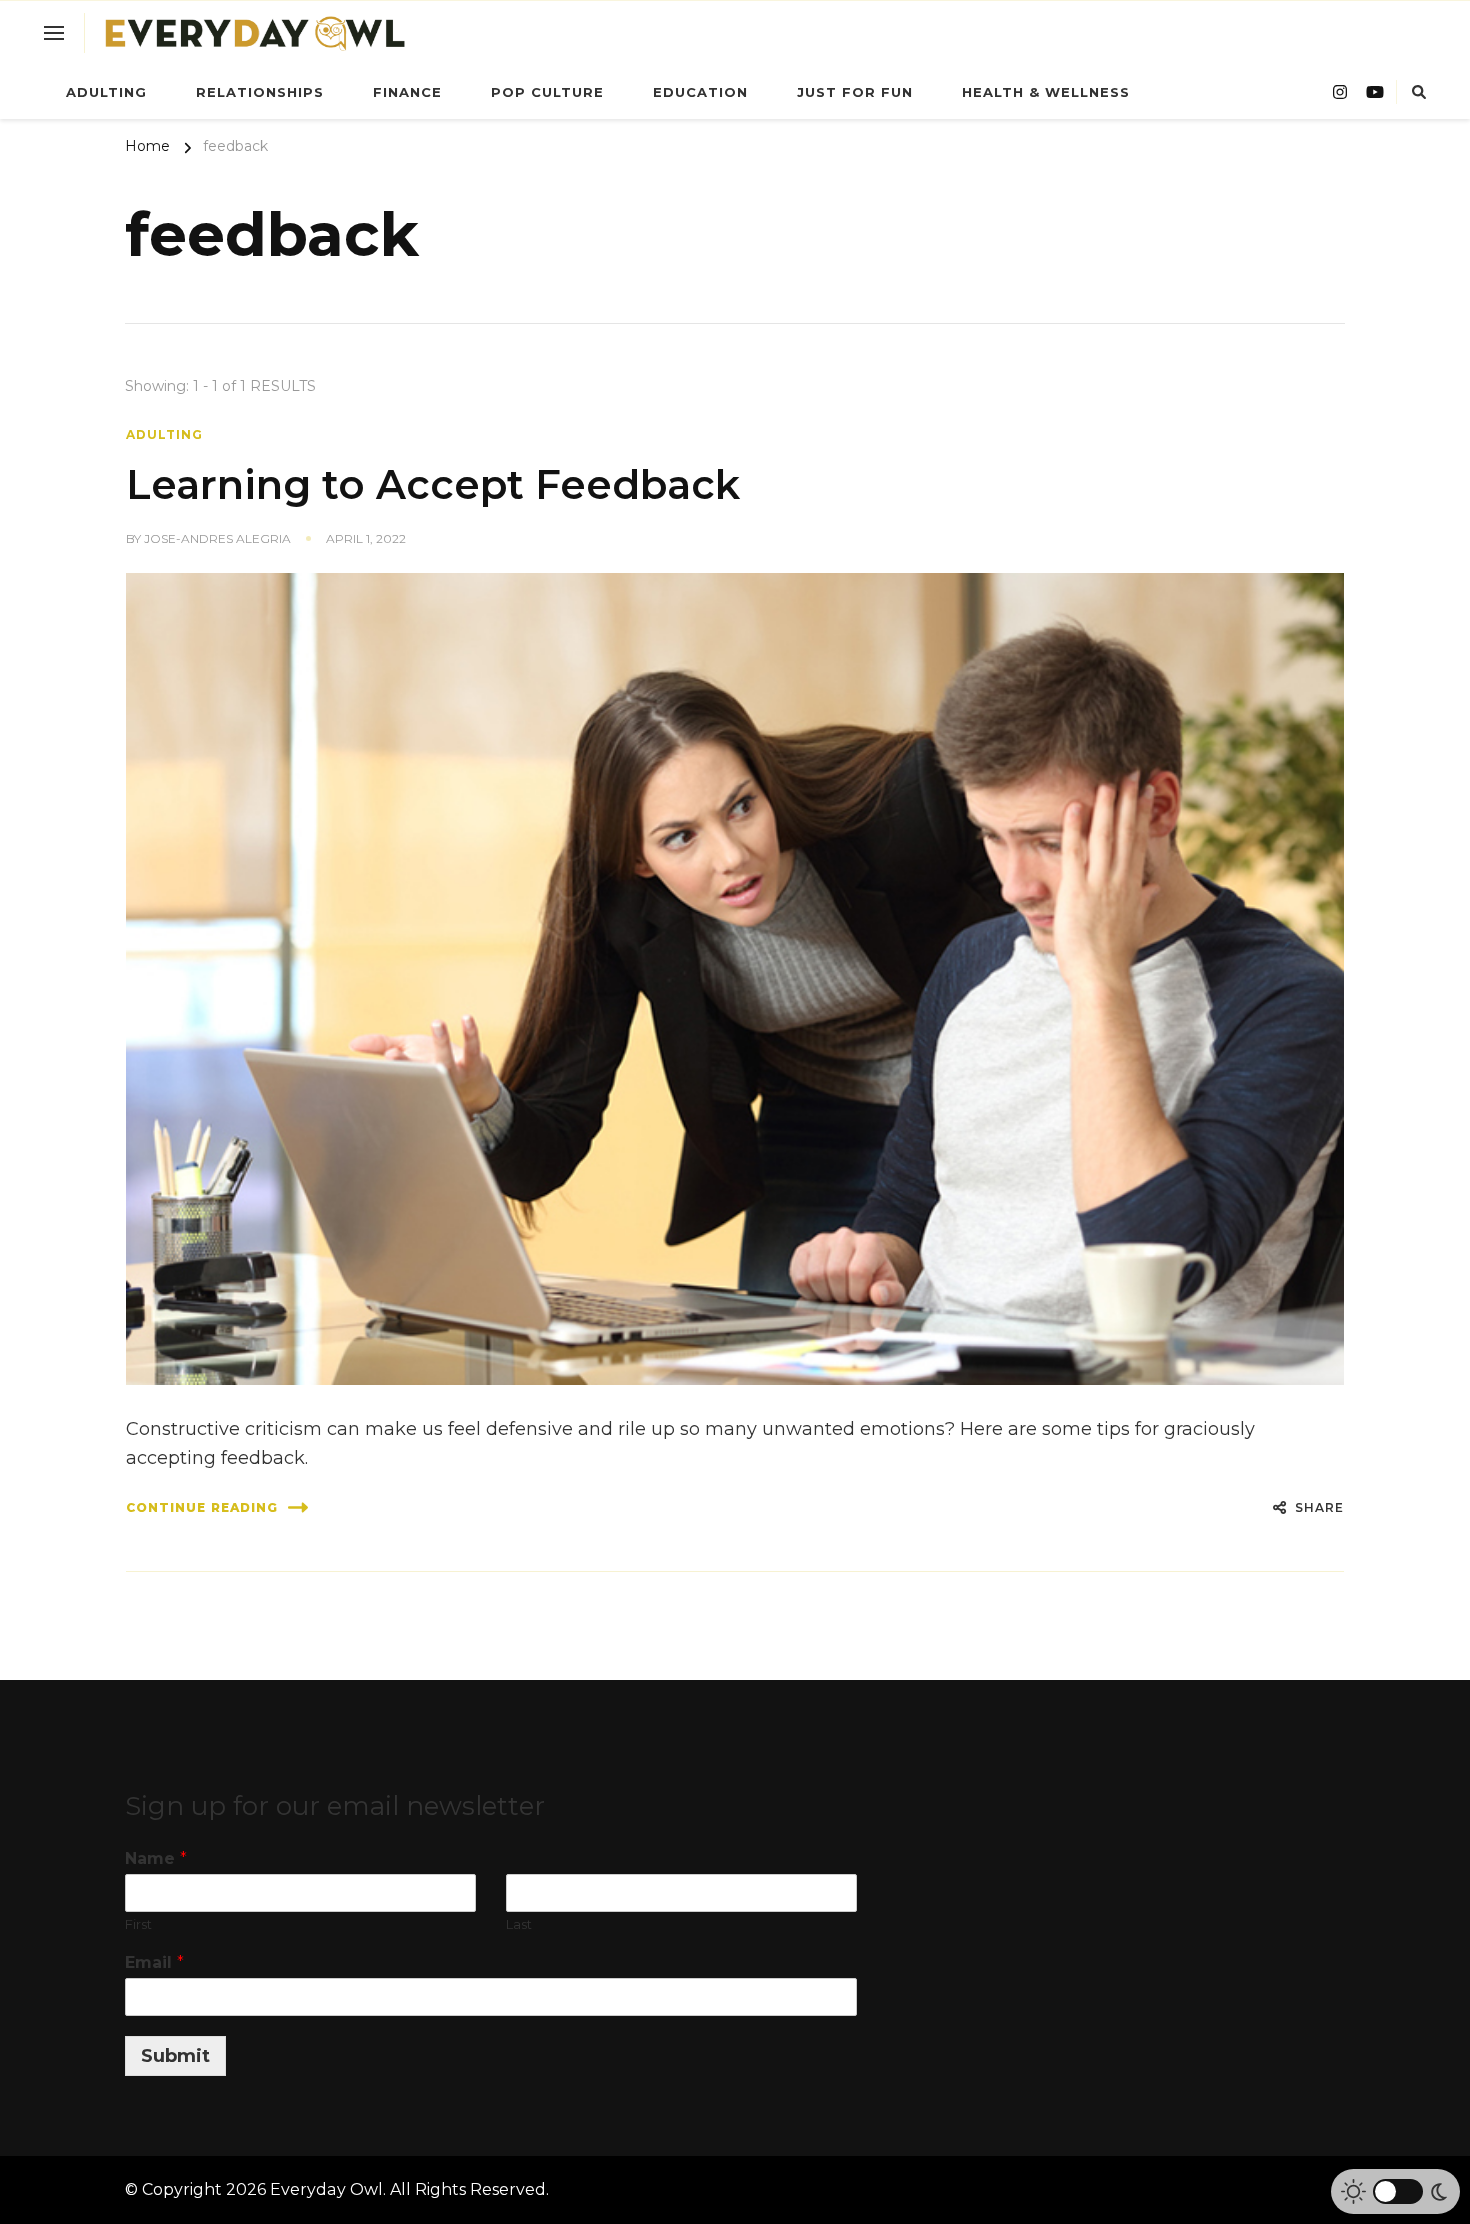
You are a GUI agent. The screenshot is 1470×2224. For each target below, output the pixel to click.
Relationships (260, 92)
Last (519, 1924)
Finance (407, 92)
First (138, 1924)
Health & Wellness (1046, 92)
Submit (175, 2056)
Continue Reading (202, 1507)
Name (156, 1858)
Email (154, 1962)
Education (700, 92)
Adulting (106, 92)
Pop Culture (547, 92)
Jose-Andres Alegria (217, 538)
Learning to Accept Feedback (433, 484)
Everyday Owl (326, 2189)
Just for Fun (855, 92)
